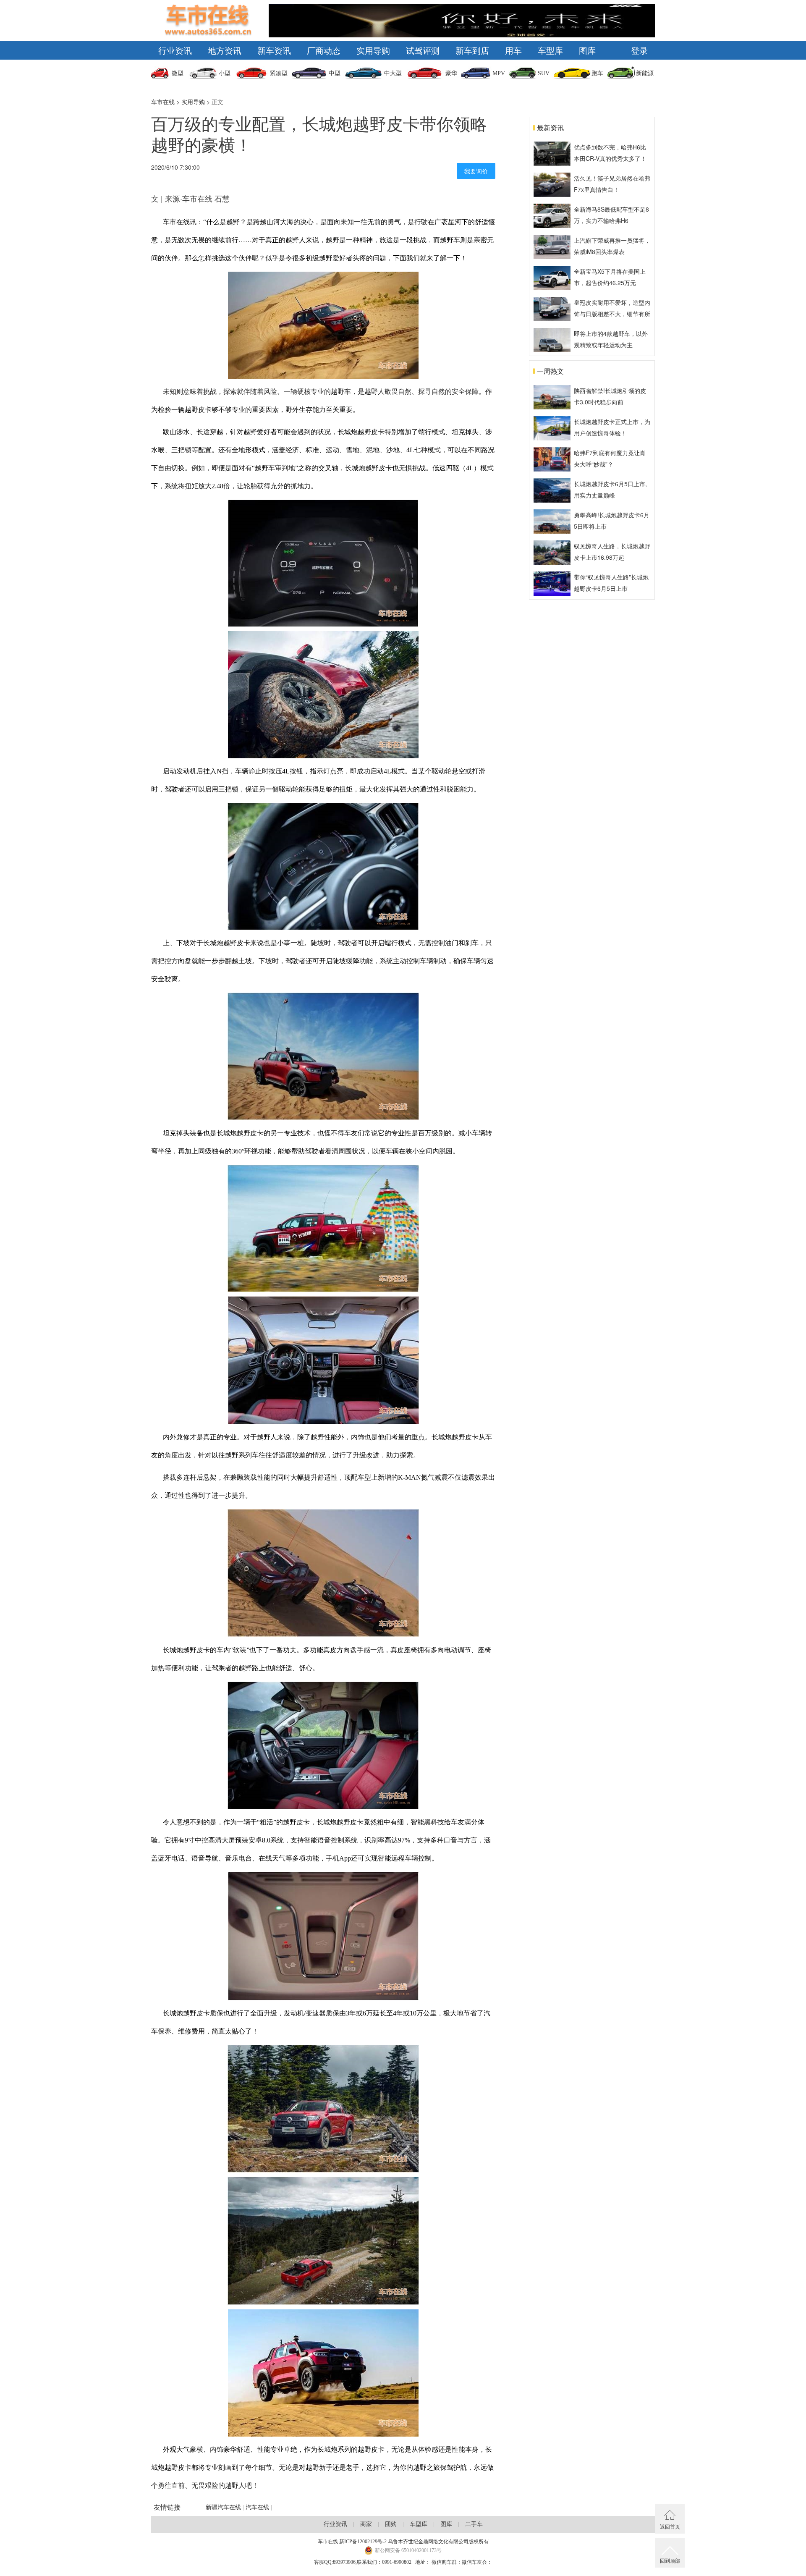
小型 (225, 73)
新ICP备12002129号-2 (363, 2542)
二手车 (474, 2524)
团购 (391, 2524)
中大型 (393, 73)
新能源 (645, 73)
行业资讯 (175, 50)
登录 (639, 50)
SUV (544, 73)
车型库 (550, 50)
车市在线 (163, 102)
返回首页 (670, 2526)
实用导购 (373, 50)
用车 (513, 50)
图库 (587, 50)
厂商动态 (324, 50)
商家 (366, 2524)
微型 (178, 73)
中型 (335, 73)
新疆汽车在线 (223, 2507)
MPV (499, 73)
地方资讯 (225, 50)
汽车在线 (257, 2507)
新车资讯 (274, 50)
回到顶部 (670, 2560)
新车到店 (472, 50)
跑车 (597, 73)
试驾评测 (423, 50)
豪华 (451, 73)
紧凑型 (279, 73)
